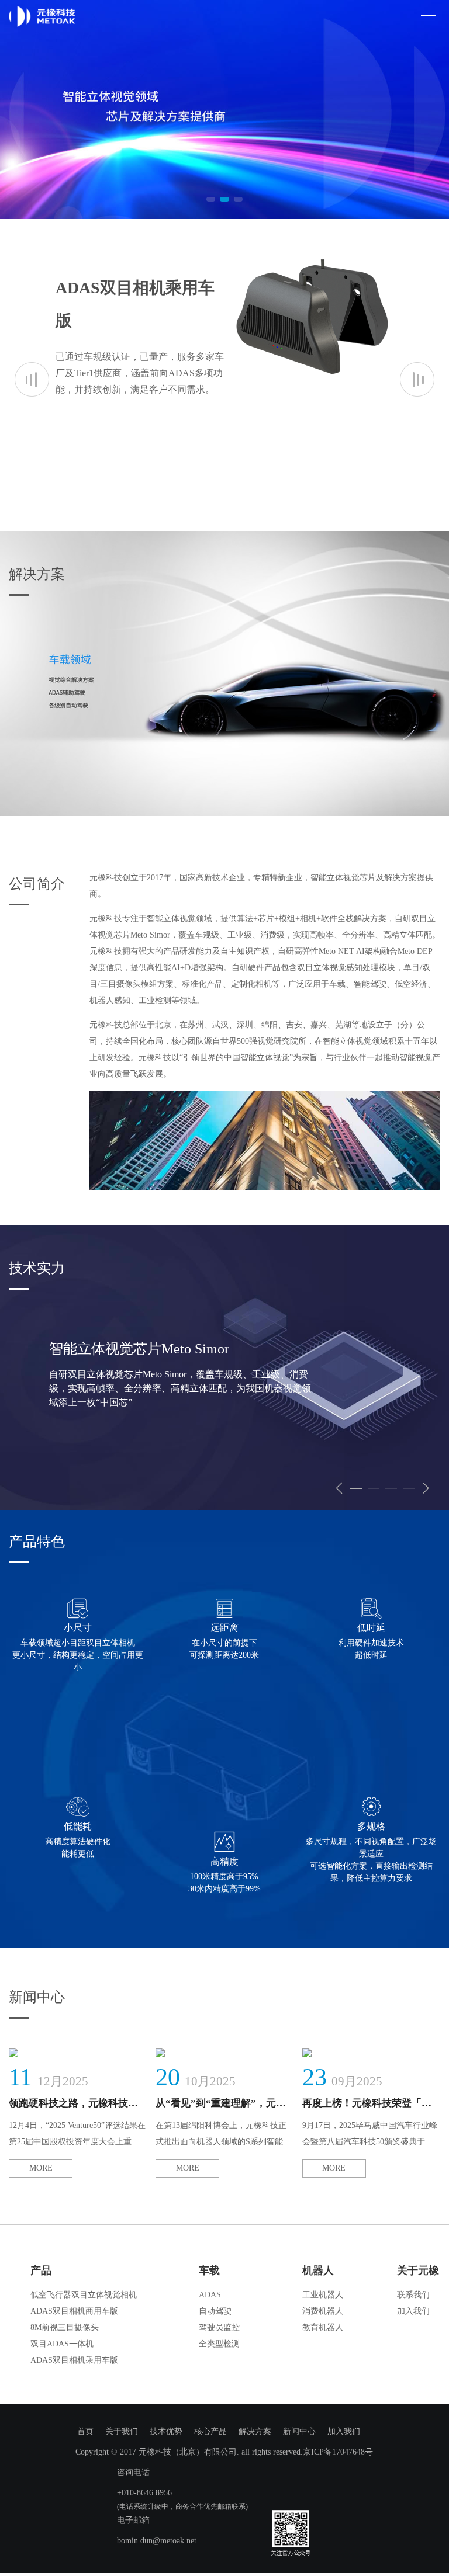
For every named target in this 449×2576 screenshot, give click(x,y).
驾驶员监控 (219, 2327)
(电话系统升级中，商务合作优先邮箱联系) (182, 2506)
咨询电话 (133, 2472)
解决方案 (255, 2431)
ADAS (210, 2295)
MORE (41, 2168)
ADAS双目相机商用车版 (74, 2311)
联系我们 (413, 2295)
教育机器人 (323, 2327)
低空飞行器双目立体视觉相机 (84, 2295)
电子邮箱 (133, 2520)
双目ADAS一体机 (62, 2344)
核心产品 (210, 2431)
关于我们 (122, 2431)
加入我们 (413, 2311)
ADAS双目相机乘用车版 (74, 2360)
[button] (211, 199)
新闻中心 (299, 2431)
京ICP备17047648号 (338, 2452)
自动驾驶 (215, 2311)
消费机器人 (323, 2311)
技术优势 (166, 2431)
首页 (85, 2431)
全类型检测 (219, 2344)
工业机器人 (323, 2295)
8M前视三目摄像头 (65, 2327)
